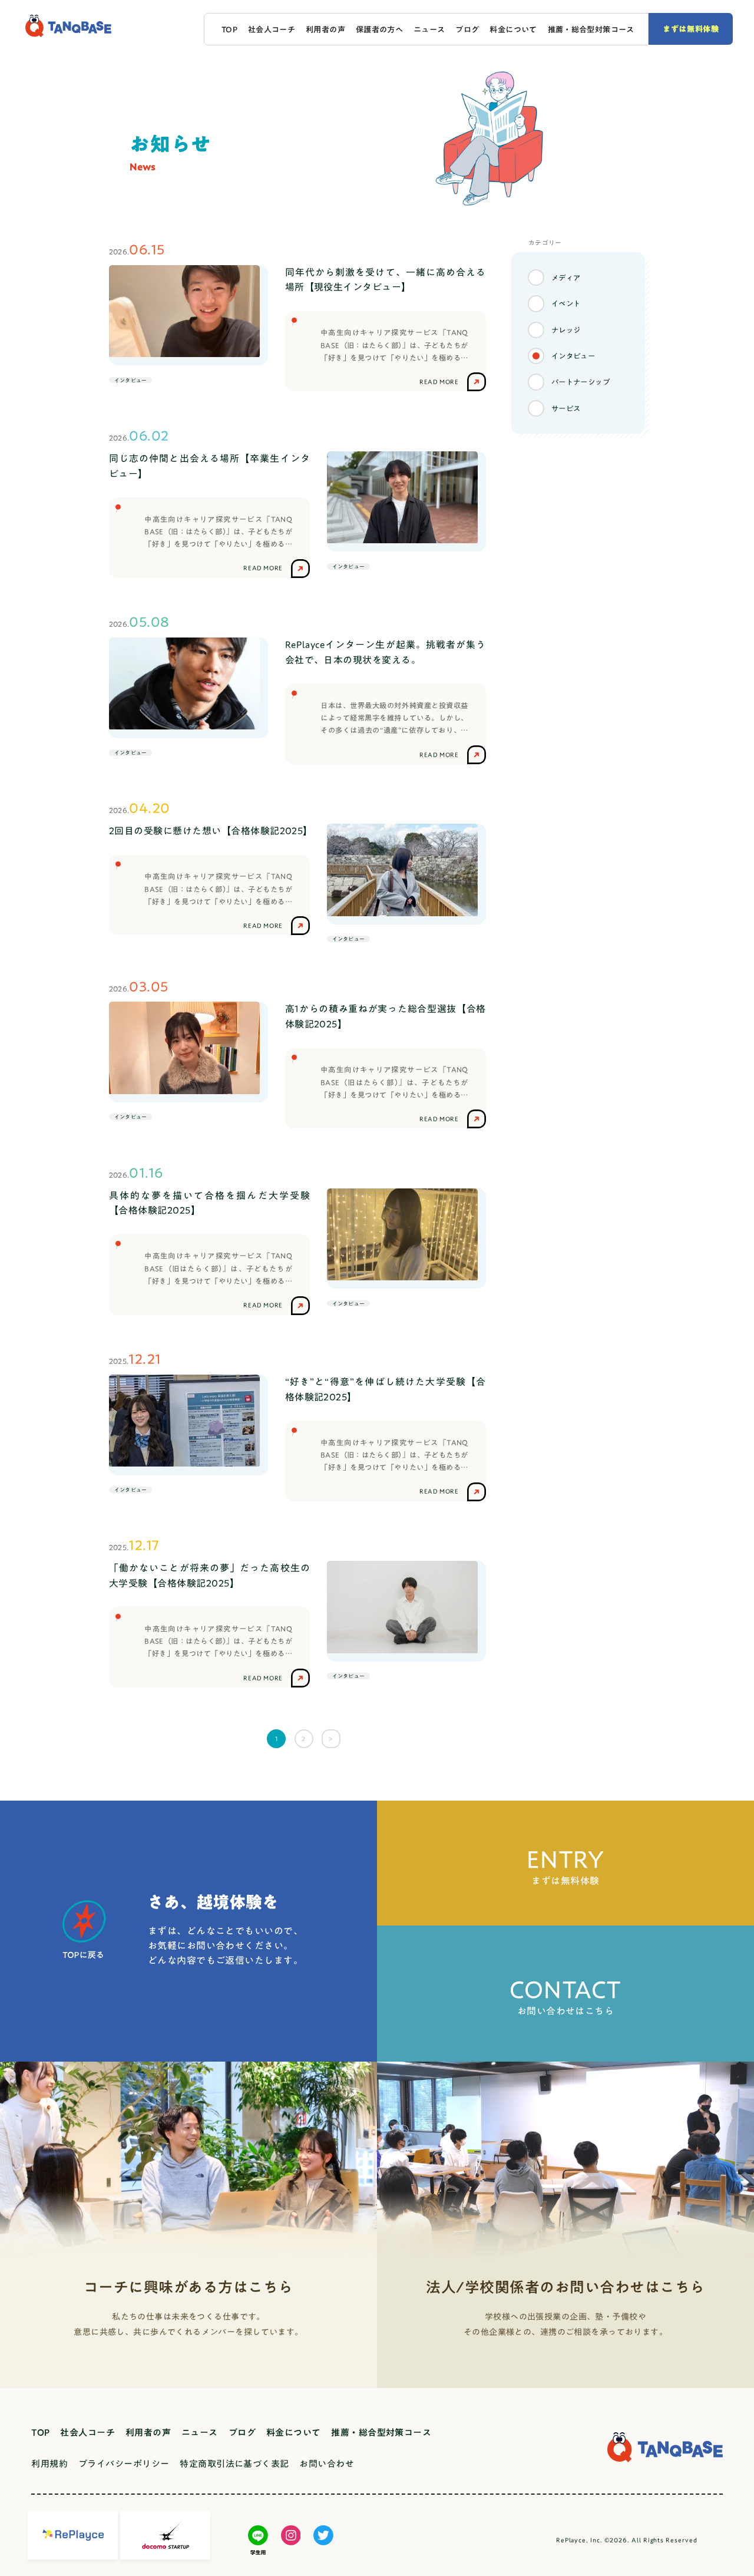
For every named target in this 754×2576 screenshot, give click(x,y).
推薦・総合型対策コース (591, 29)
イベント (566, 303)
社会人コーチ (272, 29)
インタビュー (573, 356)
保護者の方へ (379, 29)
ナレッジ (566, 330)
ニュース (429, 29)
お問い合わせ (327, 2464)
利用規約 (49, 2464)
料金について (513, 29)
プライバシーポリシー (124, 2464)
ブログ (467, 29)
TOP (229, 29)
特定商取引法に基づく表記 (234, 2464)
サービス (566, 408)
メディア (566, 278)
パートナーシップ (581, 382)
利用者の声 (325, 29)
